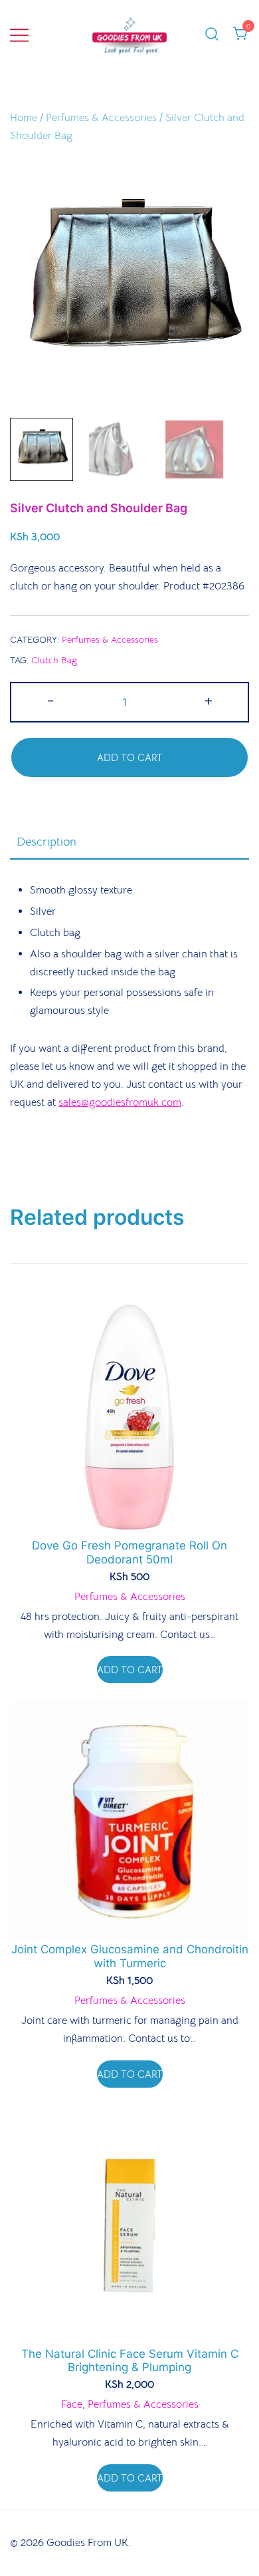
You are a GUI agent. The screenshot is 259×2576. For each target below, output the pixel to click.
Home (24, 118)
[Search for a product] (212, 35)
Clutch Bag (54, 660)
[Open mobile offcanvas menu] (19, 35)
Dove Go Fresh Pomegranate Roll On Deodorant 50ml (129, 1552)
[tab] (129, 842)
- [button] (50, 701)
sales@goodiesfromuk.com (120, 1102)
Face (72, 2404)
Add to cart (130, 757)
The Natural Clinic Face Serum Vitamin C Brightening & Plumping (130, 2360)
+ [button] (209, 701)
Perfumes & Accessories (101, 118)
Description (46, 842)
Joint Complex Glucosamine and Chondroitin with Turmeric (130, 1956)
